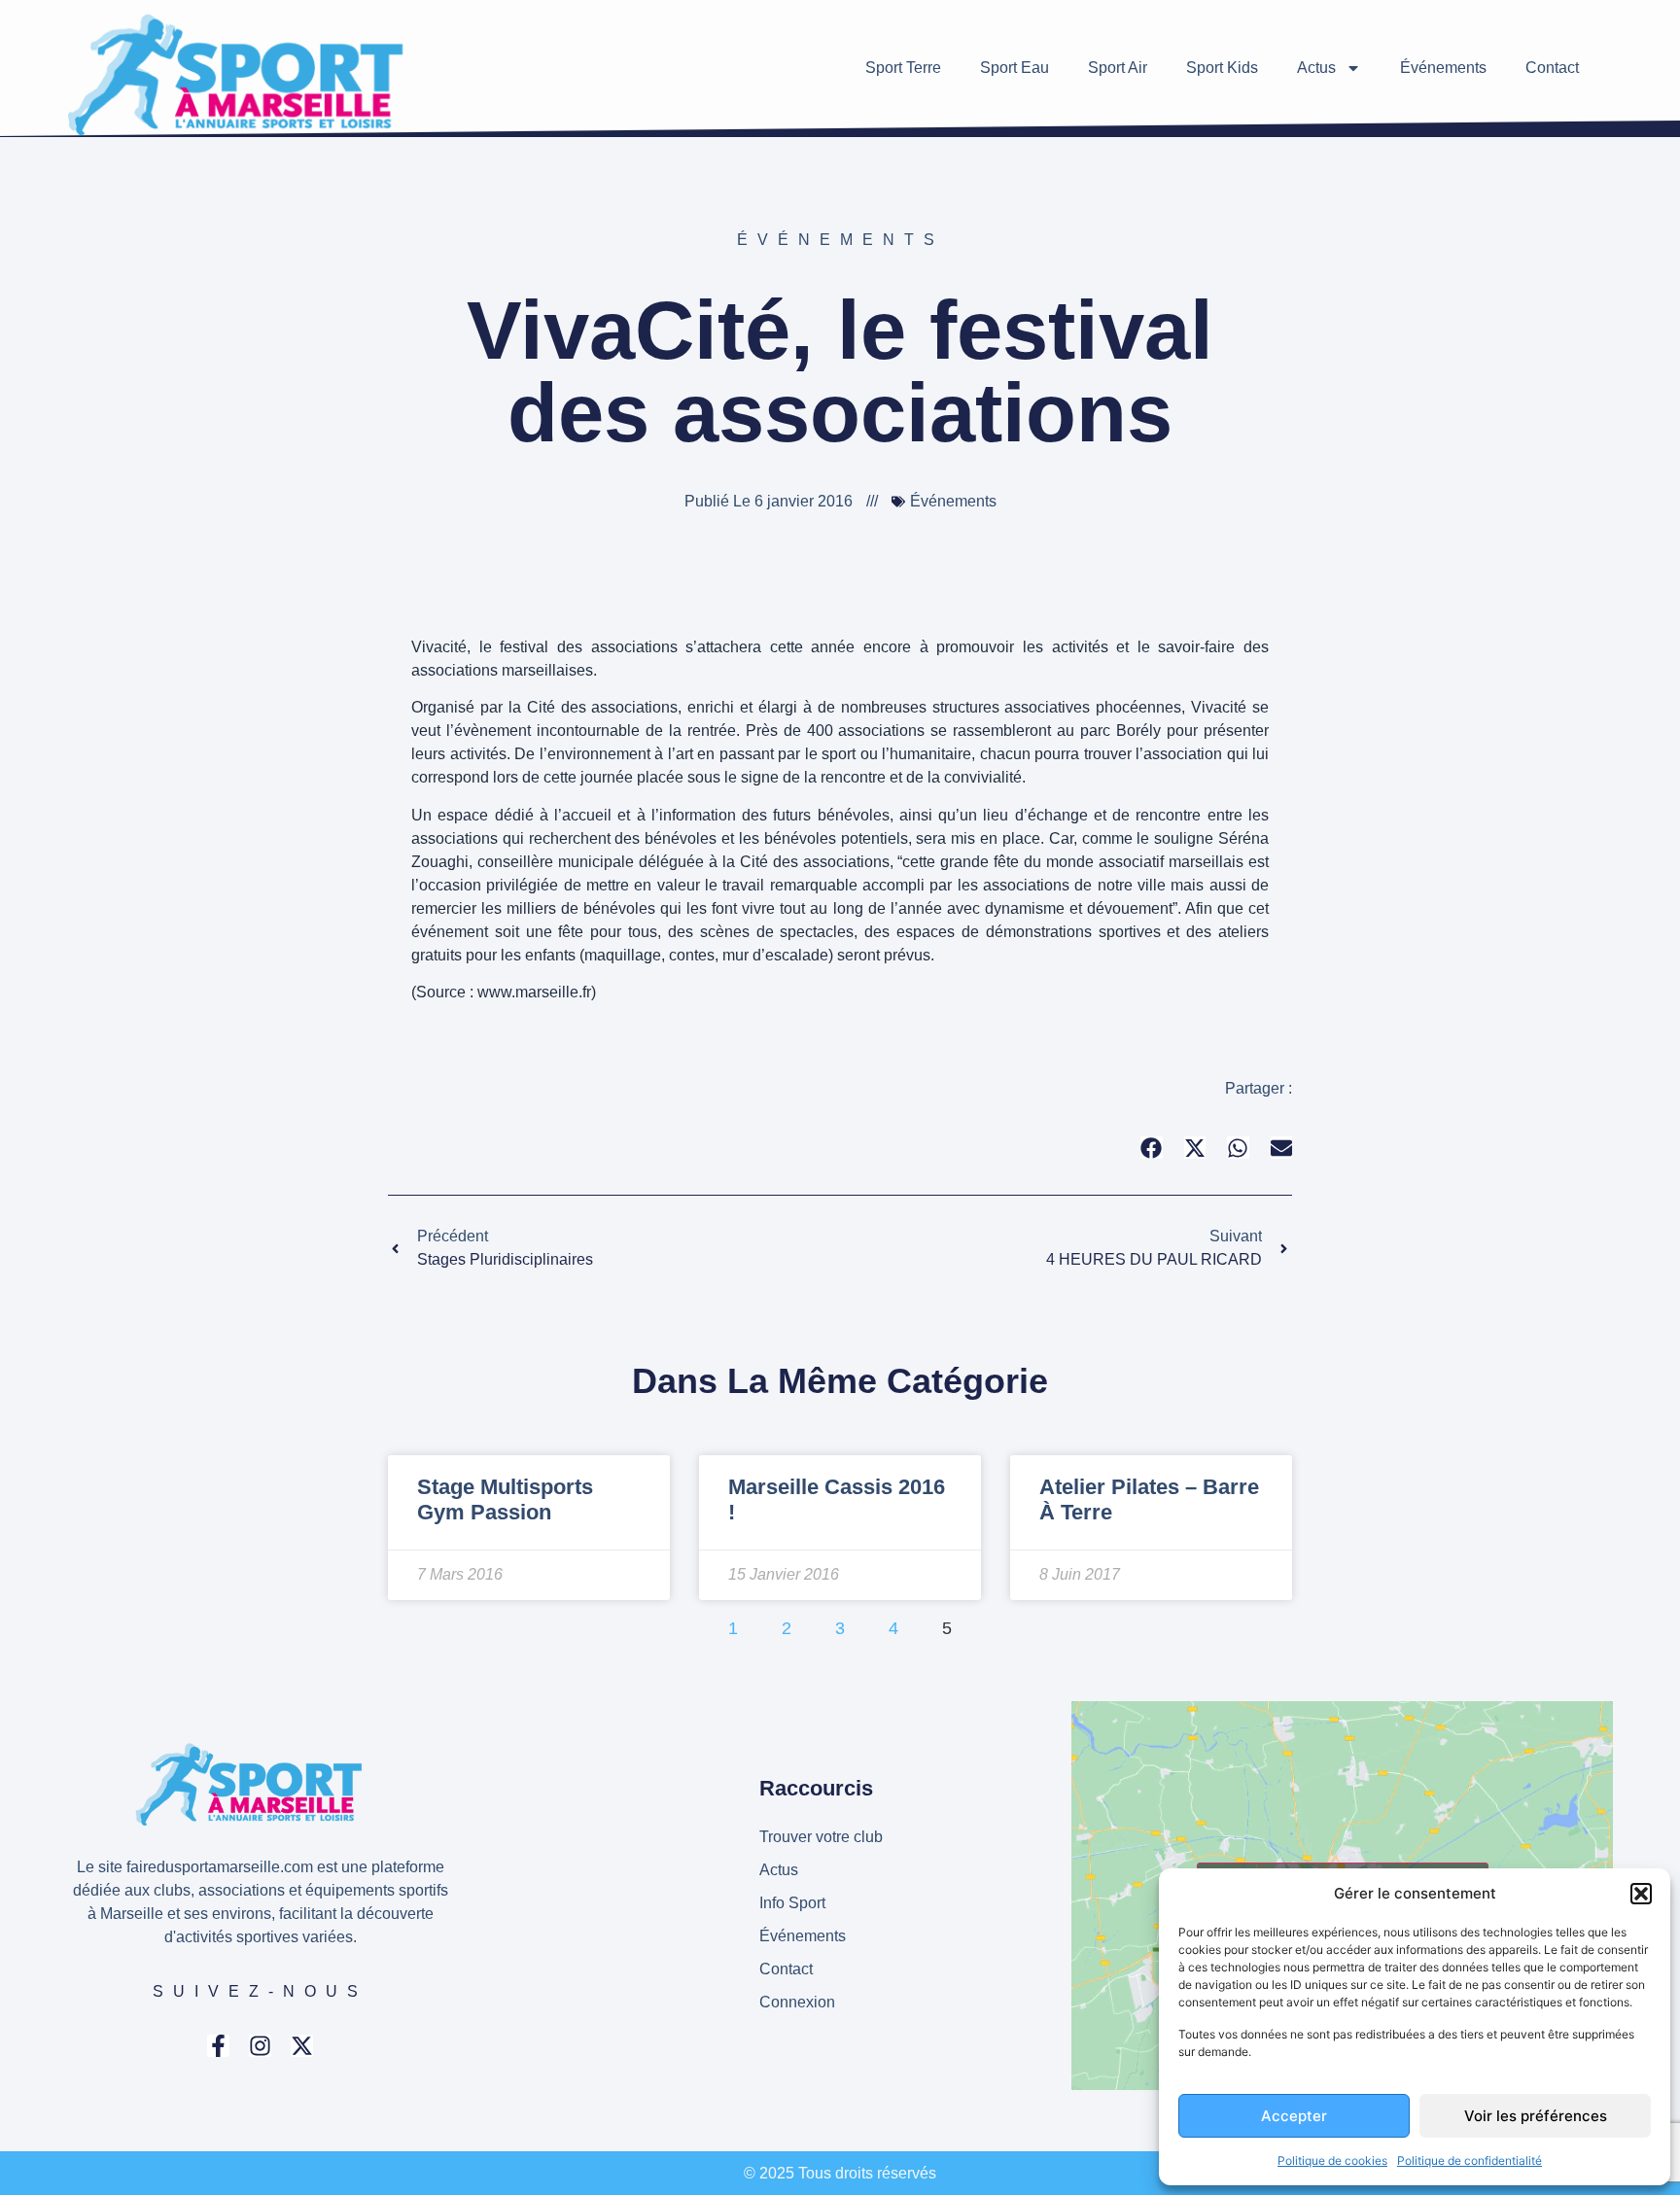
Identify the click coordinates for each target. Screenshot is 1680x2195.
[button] (1641, 1894)
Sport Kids (1222, 68)
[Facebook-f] (218, 2046)
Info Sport (792, 1903)
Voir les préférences (1536, 2116)
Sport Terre (903, 68)
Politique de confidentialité (1470, 2160)
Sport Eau (1015, 68)
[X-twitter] (302, 2046)
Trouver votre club (821, 1837)
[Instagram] (260, 2046)
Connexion (797, 2002)
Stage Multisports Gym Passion (505, 1499)
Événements (1443, 68)
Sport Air (1118, 68)
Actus (1316, 68)
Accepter (1294, 2116)
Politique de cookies (1332, 2160)
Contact (1552, 68)
